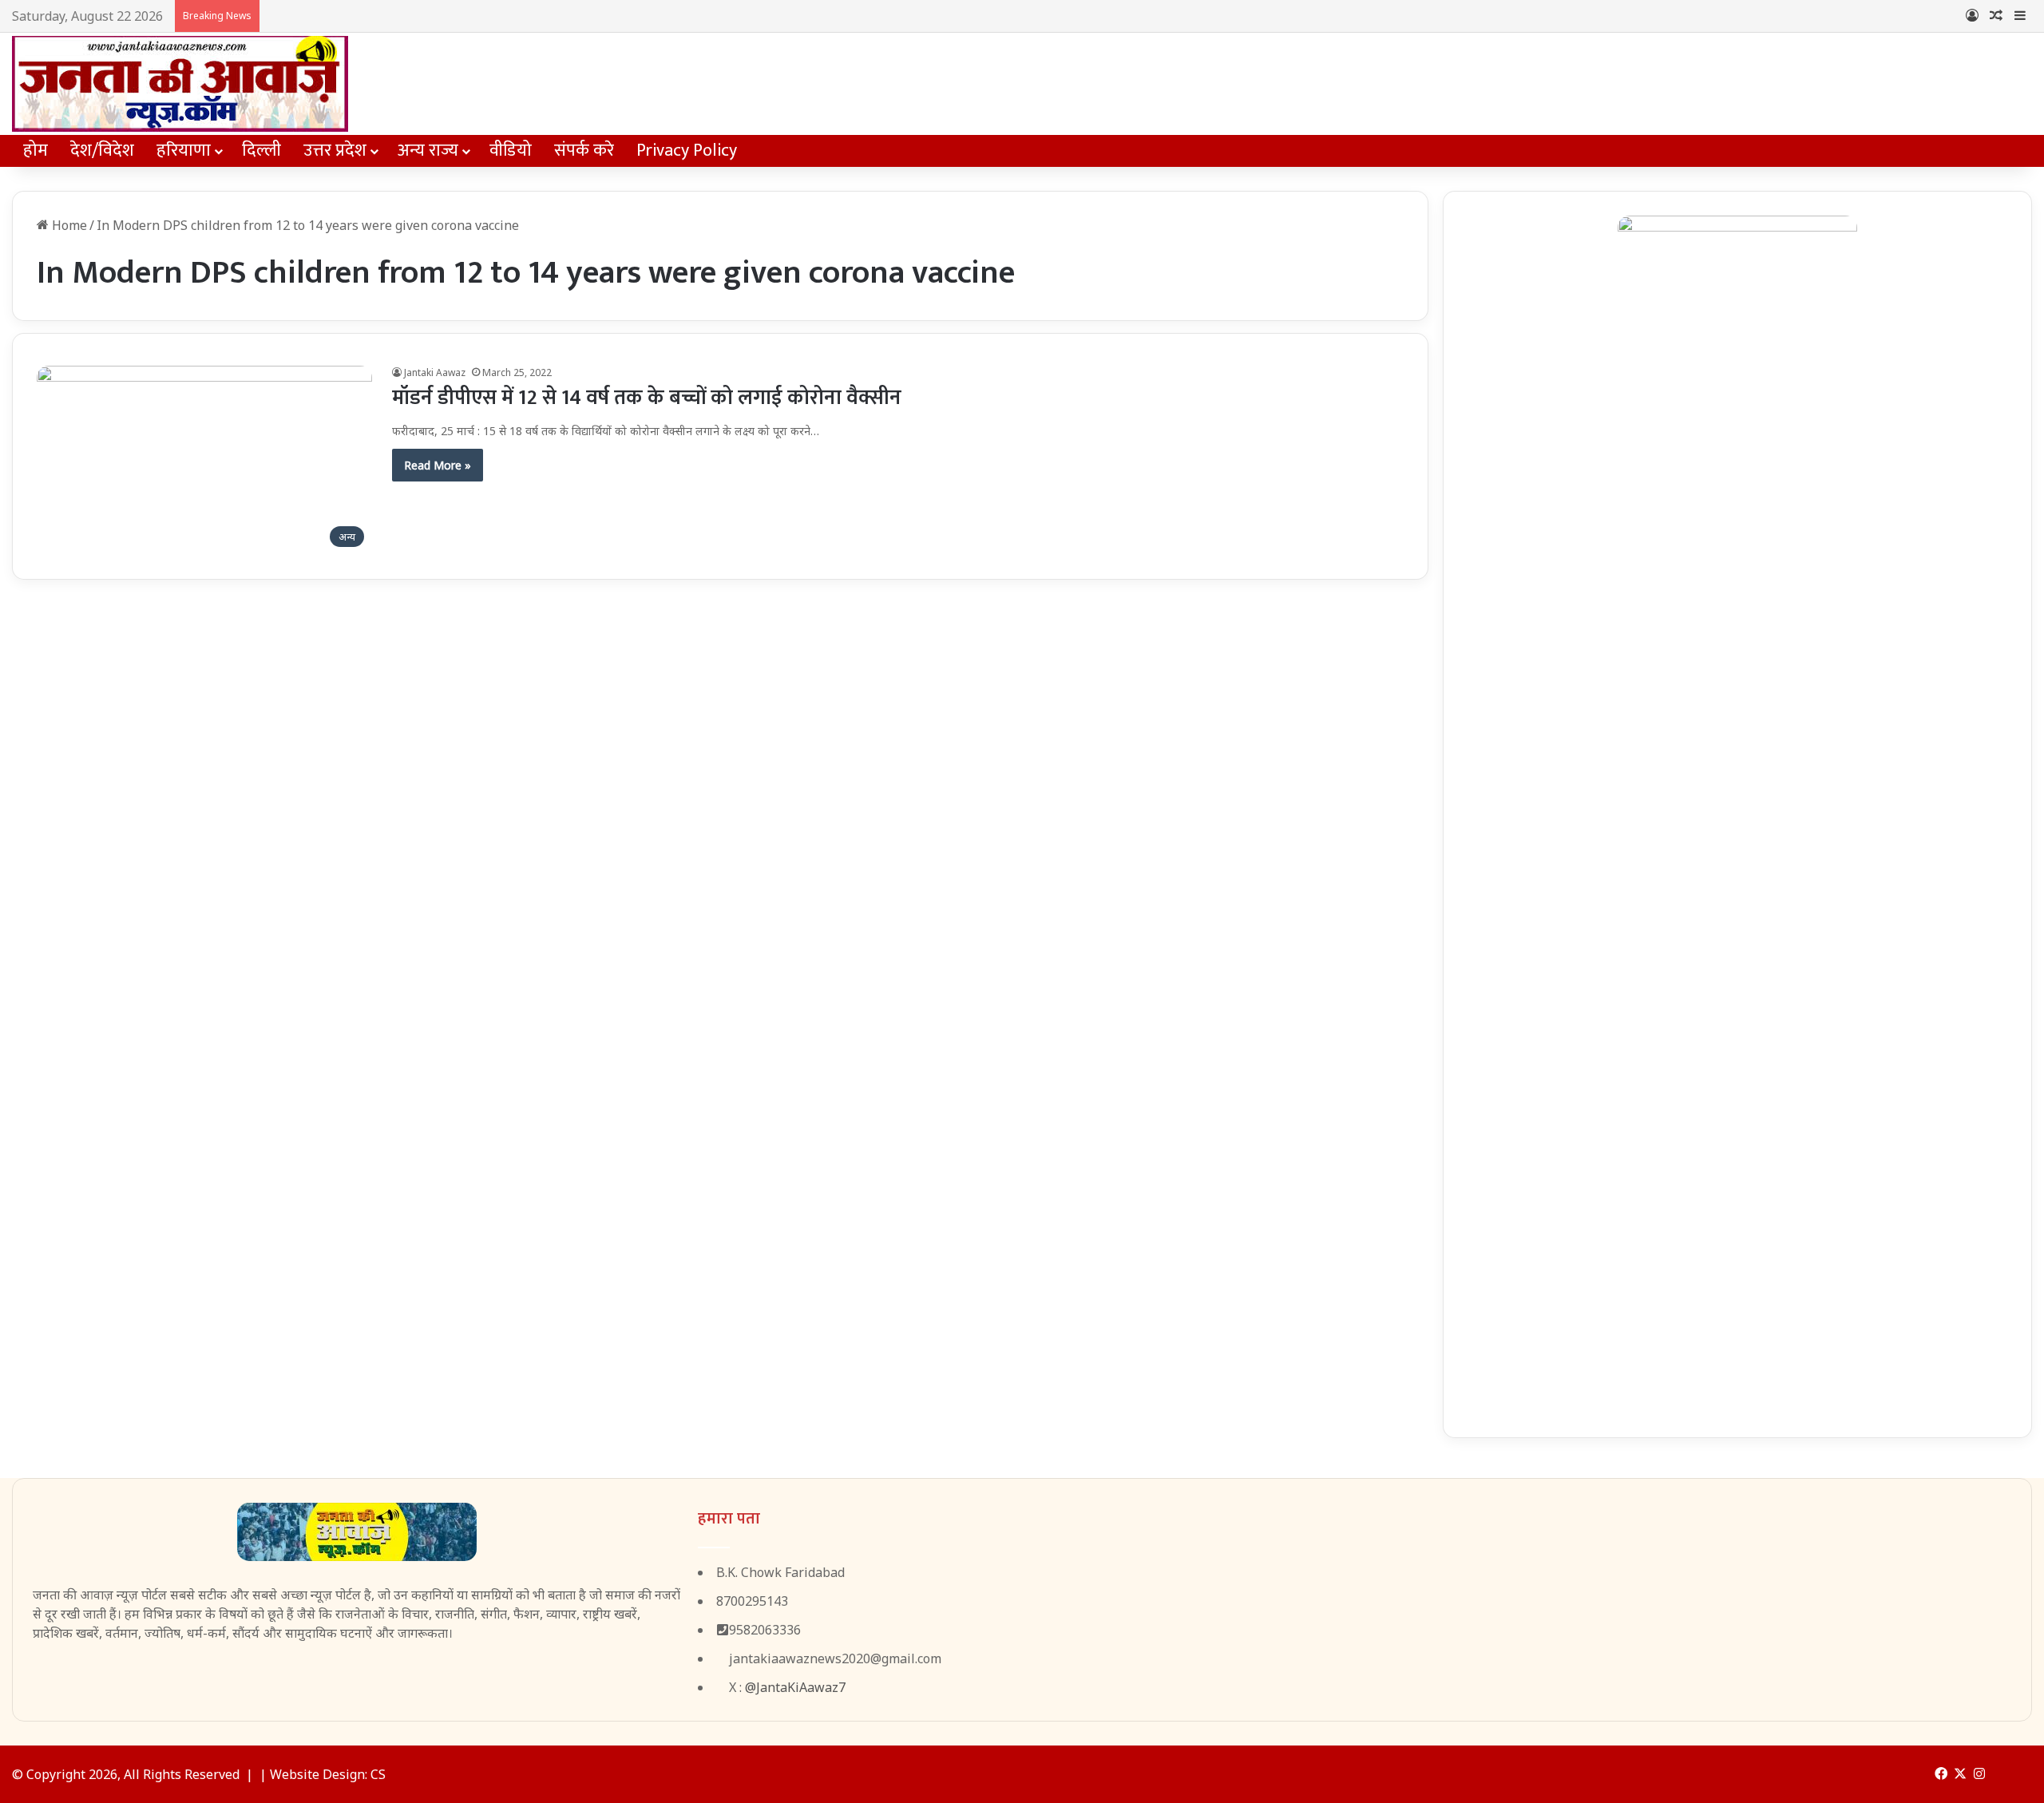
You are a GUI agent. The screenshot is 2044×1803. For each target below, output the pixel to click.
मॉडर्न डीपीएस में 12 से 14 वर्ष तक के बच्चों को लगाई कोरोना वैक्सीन (647, 398)
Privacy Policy (687, 151)
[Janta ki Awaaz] (180, 84)
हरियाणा (184, 151)
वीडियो (511, 151)
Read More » (438, 465)
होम (36, 151)
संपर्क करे (584, 151)
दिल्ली (261, 151)
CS (378, 1774)
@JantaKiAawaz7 (795, 1687)
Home (68, 225)
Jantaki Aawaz (435, 372)
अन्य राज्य (428, 151)
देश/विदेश (102, 151)
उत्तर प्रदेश (335, 151)
